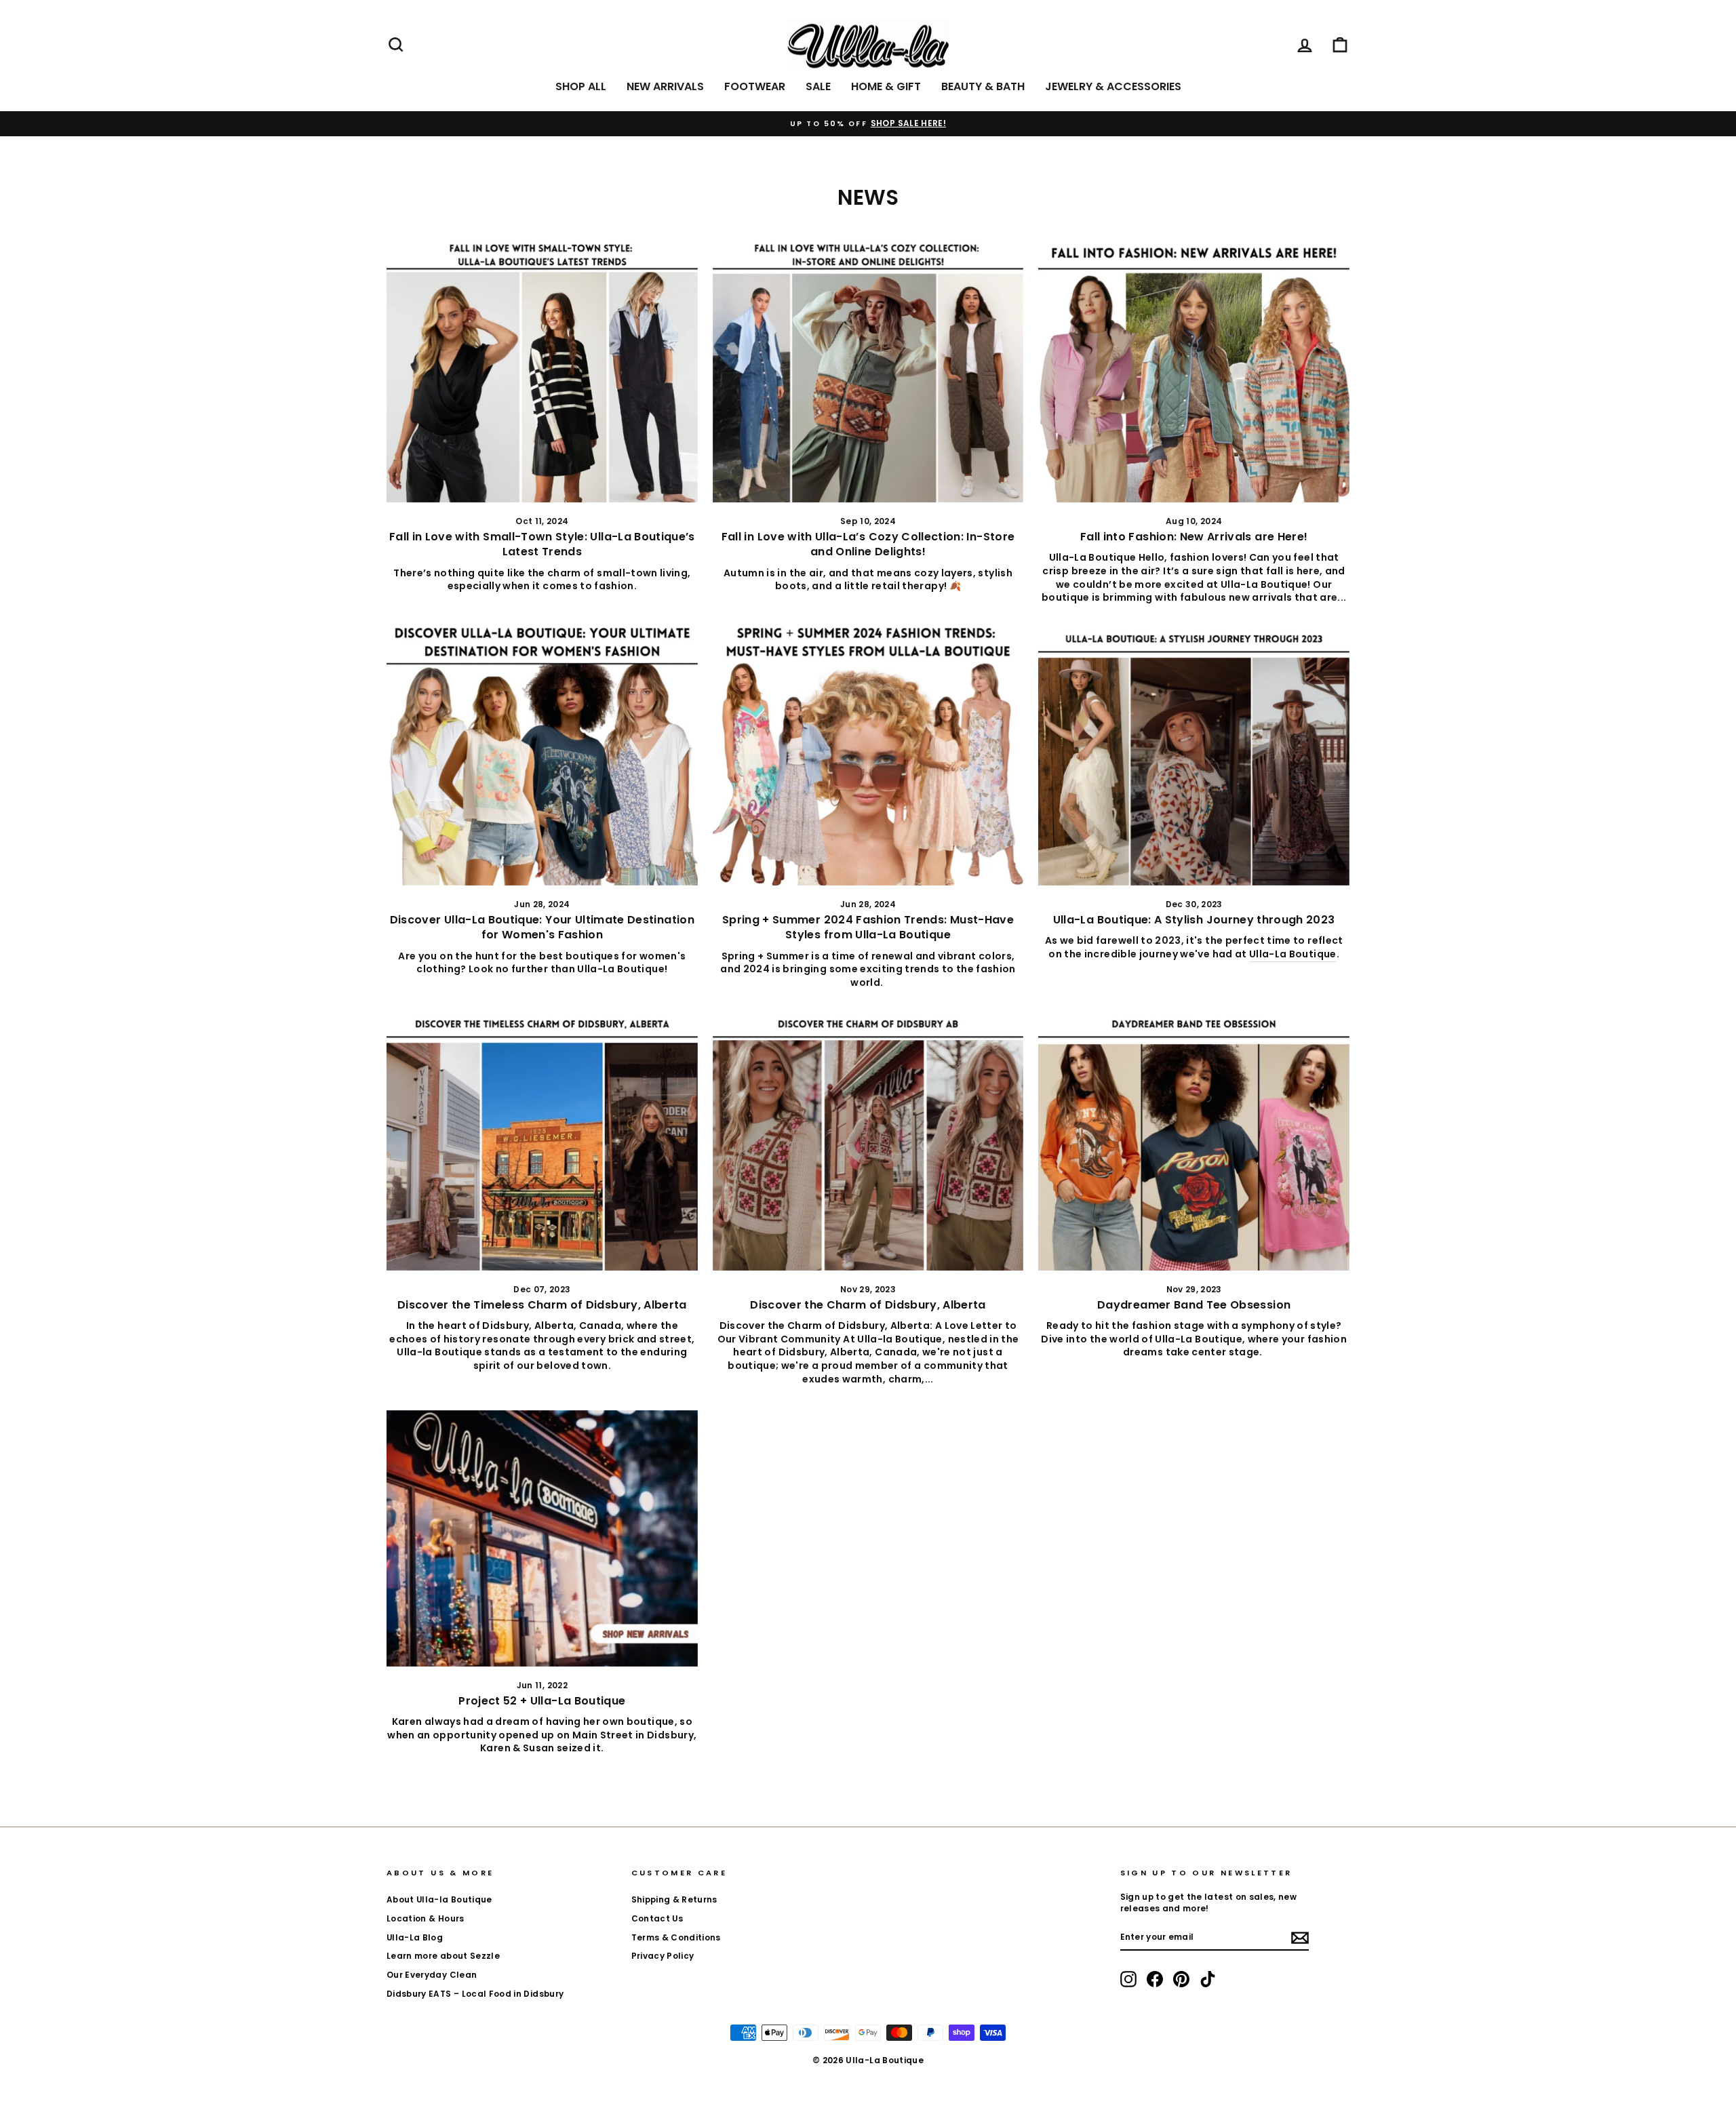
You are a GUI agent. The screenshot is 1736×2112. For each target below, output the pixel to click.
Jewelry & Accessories (1113, 86)
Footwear (755, 86)
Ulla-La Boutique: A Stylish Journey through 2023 (1194, 920)
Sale (818, 86)
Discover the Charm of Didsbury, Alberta (868, 1305)
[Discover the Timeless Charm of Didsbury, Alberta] (542, 1140)
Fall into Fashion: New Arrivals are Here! (1194, 537)
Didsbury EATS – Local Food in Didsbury (475, 1994)
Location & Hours (426, 1919)
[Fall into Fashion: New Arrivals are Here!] (1194, 372)
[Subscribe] (1300, 1938)
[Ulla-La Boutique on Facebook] (1155, 1979)
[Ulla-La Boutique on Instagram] (1128, 1979)
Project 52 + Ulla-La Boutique (542, 1701)
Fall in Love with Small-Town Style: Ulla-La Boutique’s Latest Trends (542, 544)
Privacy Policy (663, 1956)
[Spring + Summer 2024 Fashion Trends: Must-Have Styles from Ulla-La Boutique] (868, 755)
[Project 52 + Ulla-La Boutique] (542, 1538)
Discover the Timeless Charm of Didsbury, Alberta (542, 1305)
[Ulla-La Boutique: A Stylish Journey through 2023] (1194, 755)
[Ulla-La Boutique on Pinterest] (1181, 1979)
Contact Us (657, 1919)
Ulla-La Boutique (1293, 954)
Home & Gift (886, 86)
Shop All (581, 86)
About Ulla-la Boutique (439, 1900)
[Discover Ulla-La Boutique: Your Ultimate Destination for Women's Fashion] (542, 755)
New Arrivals (665, 86)
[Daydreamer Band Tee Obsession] (1194, 1140)
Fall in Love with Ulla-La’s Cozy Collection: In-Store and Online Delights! (868, 544)
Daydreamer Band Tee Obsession (1194, 1305)
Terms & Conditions (676, 1938)
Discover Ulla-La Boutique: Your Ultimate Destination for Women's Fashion (542, 927)
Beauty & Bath (983, 86)
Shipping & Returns (674, 1900)
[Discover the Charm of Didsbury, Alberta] (868, 1140)
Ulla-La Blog (415, 1938)
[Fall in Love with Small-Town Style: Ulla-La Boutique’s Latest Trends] (542, 372)
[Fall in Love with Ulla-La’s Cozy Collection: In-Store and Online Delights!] (868, 372)
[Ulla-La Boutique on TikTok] (1208, 1979)
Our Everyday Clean (432, 1975)
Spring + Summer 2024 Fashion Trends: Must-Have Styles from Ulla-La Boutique (868, 927)
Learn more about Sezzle (443, 1956)
